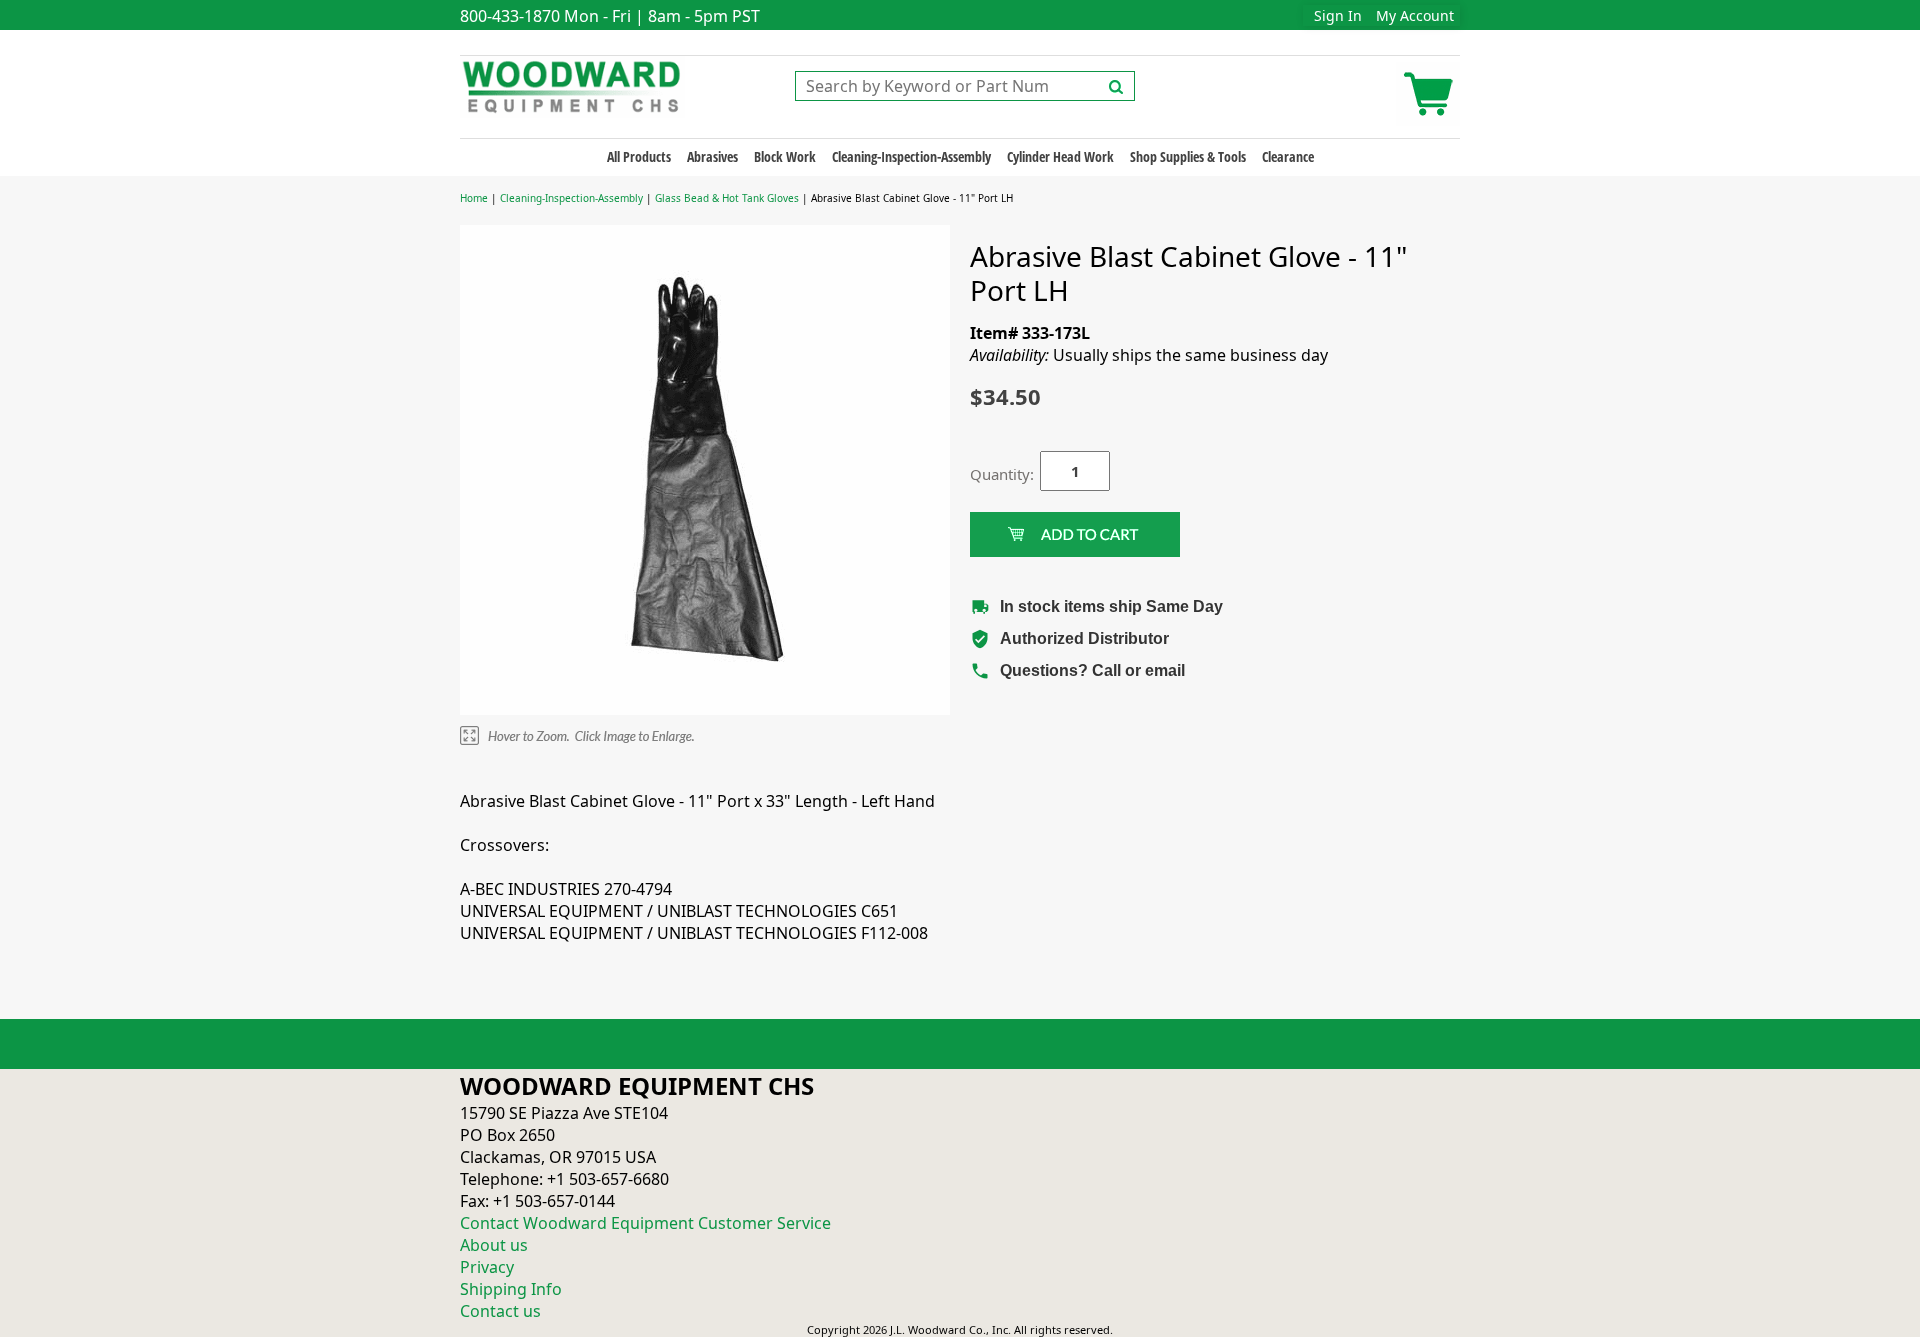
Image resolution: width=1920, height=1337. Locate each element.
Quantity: (990, 474)
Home (474, 198)
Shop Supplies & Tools (1188, 156)
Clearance (1288, 156)
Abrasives (712, 156)
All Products (639, 156)
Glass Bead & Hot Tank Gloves (727, 198)
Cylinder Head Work (1060, 156)
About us (494, 1245)
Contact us (500, 1311)
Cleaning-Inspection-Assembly (911, 156)
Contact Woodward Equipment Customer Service (645, 1223)
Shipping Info (511, 1289)
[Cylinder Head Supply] (572, 85)
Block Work (785, 156)
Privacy (487, 1267)
